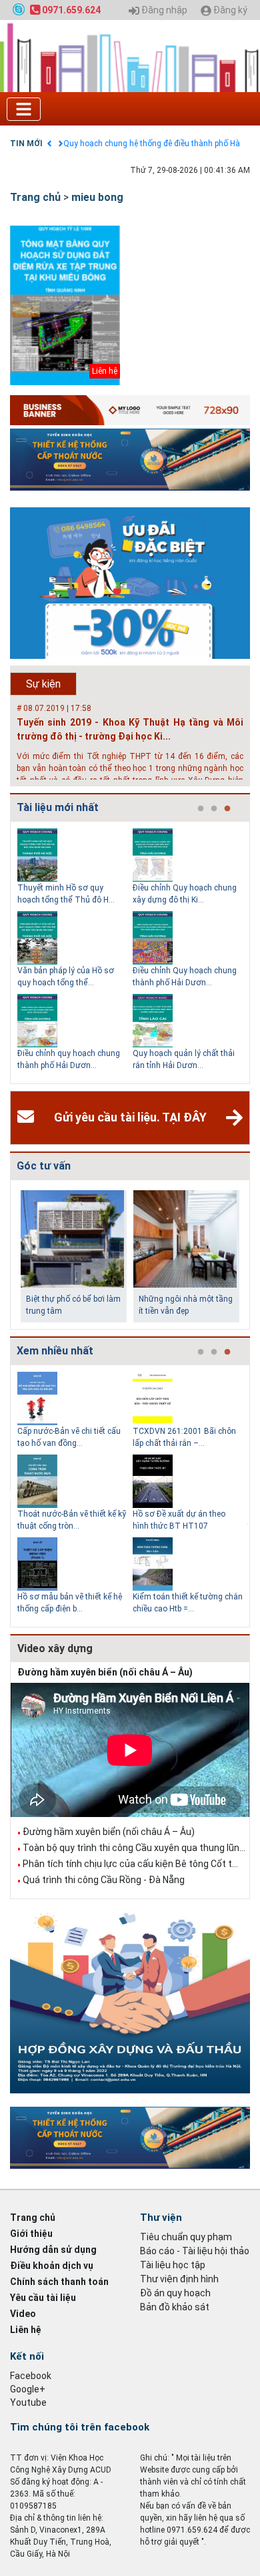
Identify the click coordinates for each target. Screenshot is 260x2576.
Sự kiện (43, 684)
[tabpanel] (75, 953)
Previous (7, 953)
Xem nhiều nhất (55, 1351)
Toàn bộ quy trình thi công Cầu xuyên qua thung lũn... (134, 1848)
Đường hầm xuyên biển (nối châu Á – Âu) (105, 1672)
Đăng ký (229, 10)
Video (23, 2314)
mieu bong (97, 197)
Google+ (28, 2389)
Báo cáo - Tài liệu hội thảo (195, 2251)
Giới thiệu (31, 2234)
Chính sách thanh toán (59, 2282)
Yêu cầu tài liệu (43, 2298)
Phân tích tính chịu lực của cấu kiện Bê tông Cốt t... (130, 1864)
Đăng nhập (163, 10)
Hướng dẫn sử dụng (53, 2250)
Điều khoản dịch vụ (52, 2266)
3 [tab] (227, 809)
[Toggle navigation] (24, 109)
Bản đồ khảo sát (175, 2307)
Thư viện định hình (179, 2279)
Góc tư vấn (44, 1166)
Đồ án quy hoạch (175, 2293)
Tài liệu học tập (173, 2265)
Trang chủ (35, 197)
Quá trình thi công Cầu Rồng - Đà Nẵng (104, 1880)
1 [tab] (201, 809)
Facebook (31, 2376)
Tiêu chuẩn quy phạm (186, 2237)
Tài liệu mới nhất (58, 807)
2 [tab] (214, 809)
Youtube (28, 2402)
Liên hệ (26, 2330)
